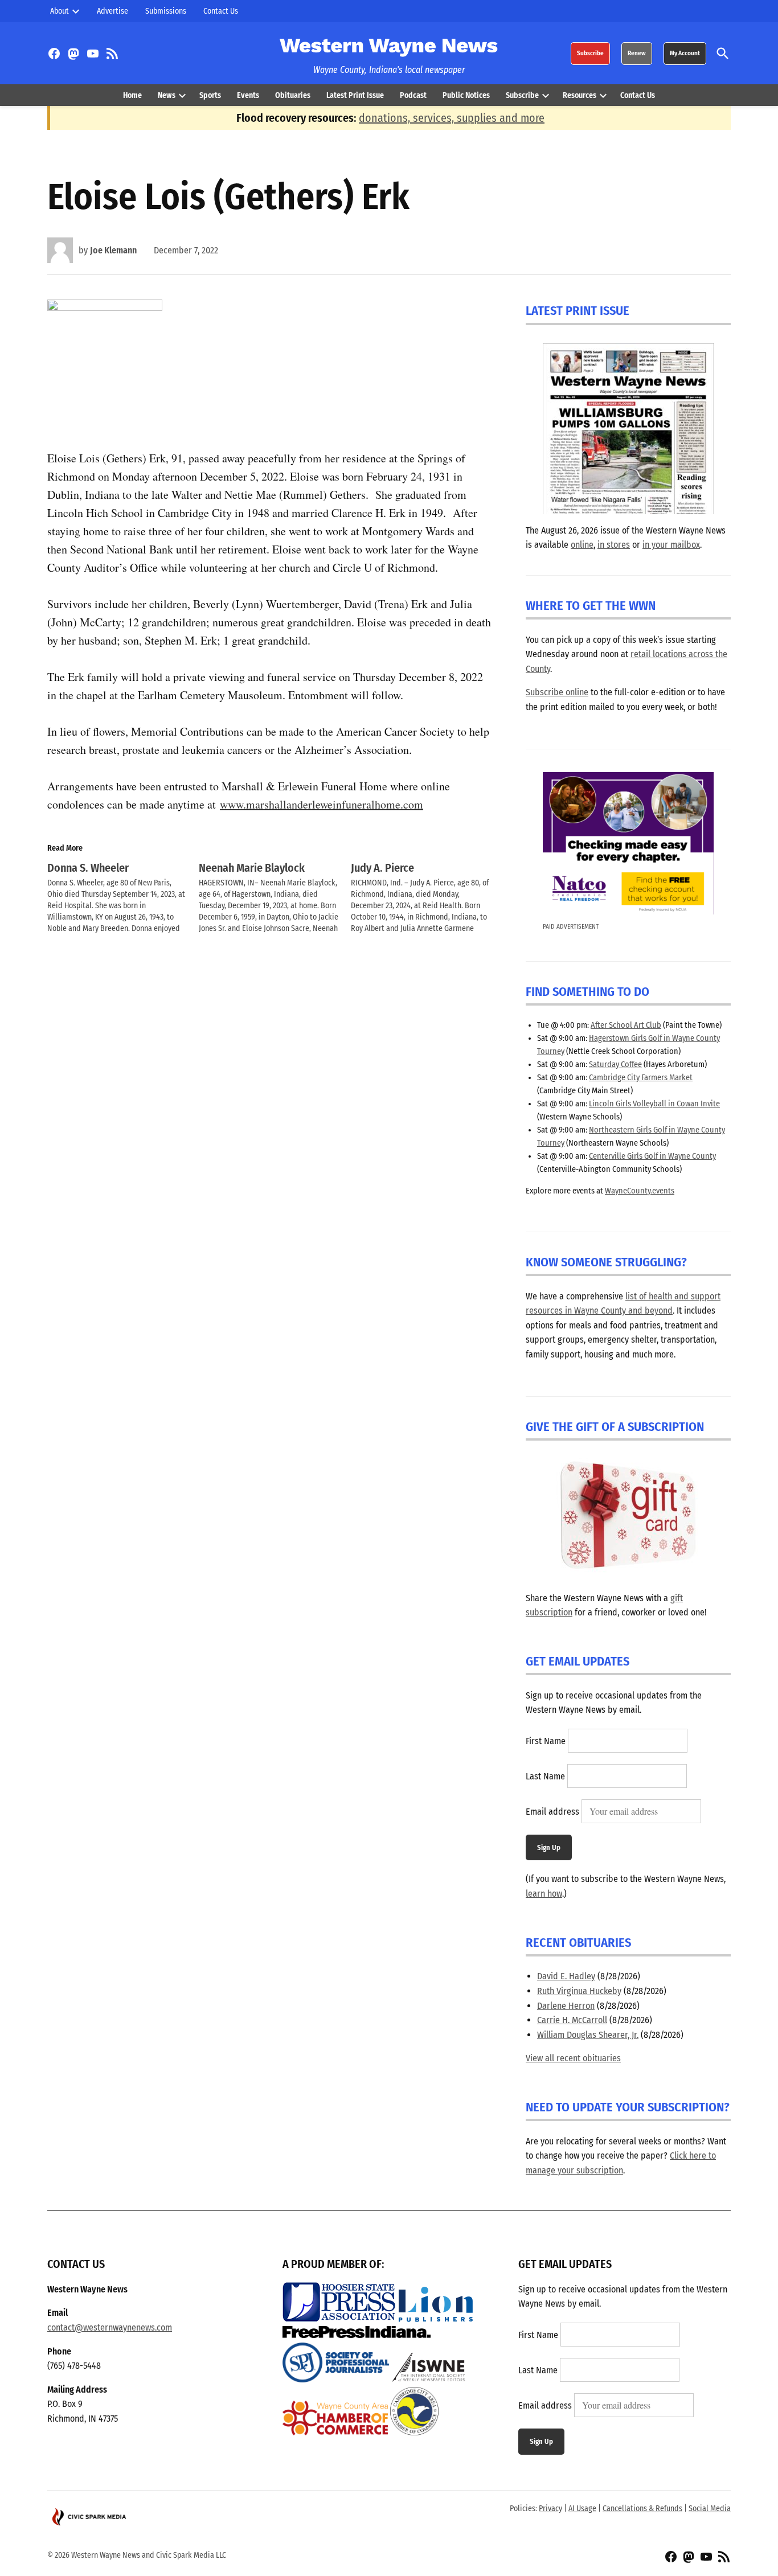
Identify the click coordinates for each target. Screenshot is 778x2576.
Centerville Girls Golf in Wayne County (652, 1156)
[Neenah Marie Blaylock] (275, 898)
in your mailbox (671, 545)
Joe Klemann (113, 250)
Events (248, 95)
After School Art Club (626, 1025)
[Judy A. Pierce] (427, 898)
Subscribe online (557, 692)
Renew (637, 53)
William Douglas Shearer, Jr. (588, 2035)
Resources (580, 95)
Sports (210, 95)
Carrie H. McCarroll (572, 2020)
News (167, 95)
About (60, 11)
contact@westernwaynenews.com (110, 2327)
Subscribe (590, 53)
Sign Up (549, 1847)
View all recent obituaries (573, 2058)
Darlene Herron (566, 2006)
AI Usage (582, 2509)
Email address (552, 1812)
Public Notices (466, 95)
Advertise (112, 11)
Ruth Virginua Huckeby (579, 1991)
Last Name (545, 1776)
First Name (546, 1741)
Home (132, 95)
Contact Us (221, 11)
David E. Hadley (566, 1976)
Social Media (710, 2509)
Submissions (166, 11)
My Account (685, 53)
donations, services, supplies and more (452, 118)
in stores (614, 545)
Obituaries (293, 95)
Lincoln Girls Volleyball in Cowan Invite (654, 1104)
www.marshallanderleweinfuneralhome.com (322, 804)
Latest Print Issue (355, 95)
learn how (544, 1894)
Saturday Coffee (615, 1065)
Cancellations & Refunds (642, 2509)
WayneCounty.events (640, 1191)
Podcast (413, 95)
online (582, 545)
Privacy (550, 2509)
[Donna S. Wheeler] (123, 898)
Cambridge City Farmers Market (641, 1078)
